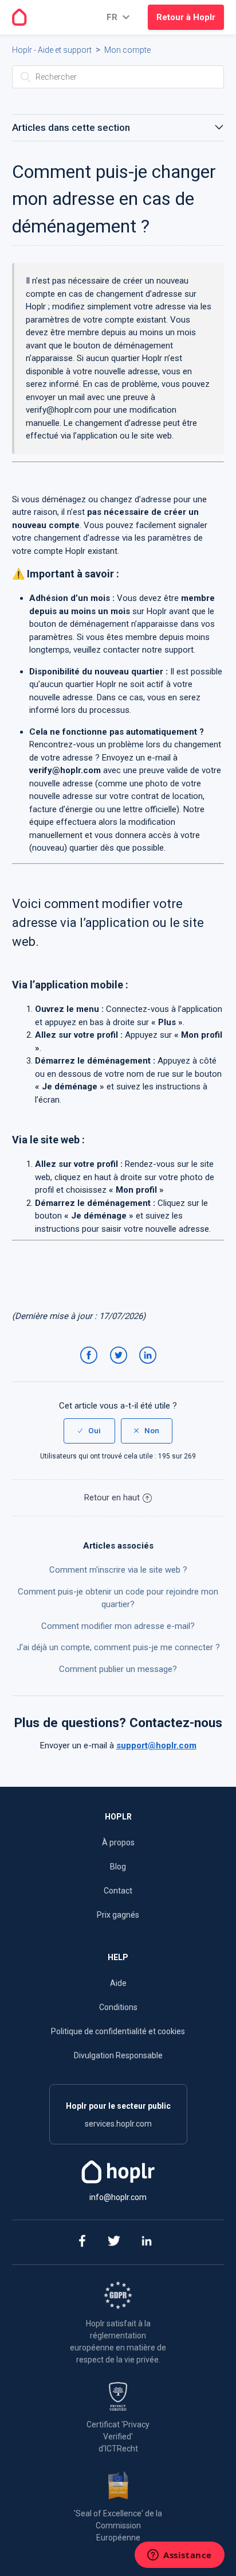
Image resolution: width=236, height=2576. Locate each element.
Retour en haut (112, 1498)
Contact (118, 1891)
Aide (118, 1983)
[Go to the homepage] (19, 17)
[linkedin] (147, 2242)
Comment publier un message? (118, 1669)
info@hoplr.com (118, 2197)
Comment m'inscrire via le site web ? (118, 1570)
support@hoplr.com (156, 1745)
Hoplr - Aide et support (52, 50)
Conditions (118, 2007)
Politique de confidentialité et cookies (118, 2031)
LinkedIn (150, 1366)
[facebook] (82, 2242)
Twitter (120, 1366)
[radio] (89, 1431)
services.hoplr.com (118, 2124)
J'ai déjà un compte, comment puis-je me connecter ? (118, 1647)
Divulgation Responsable (118, 2055)
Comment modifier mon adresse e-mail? (118, 1626)
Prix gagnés (118, 1915)
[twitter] (114, 2242)
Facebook (91, 1366)
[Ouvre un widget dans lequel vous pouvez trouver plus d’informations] (180, 2556)
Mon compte (127, 50)
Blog (118, 1867)
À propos (118, 1842)
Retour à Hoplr (186, 17)
